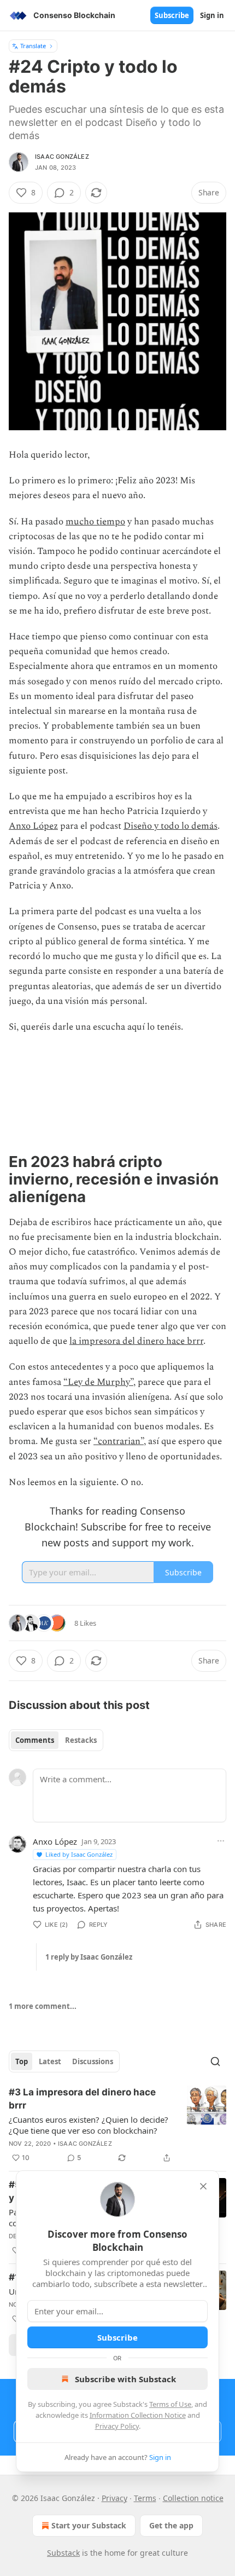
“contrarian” (119, 1441)
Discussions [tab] (93, 2061)
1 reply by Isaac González (89, 1957)
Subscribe (172, 15)
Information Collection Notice (138, 2415)
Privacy (114, 2498)
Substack (63, 2553)
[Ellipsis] (221, 1841)
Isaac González (62, 157)
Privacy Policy (117, 2426)
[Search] (215, 2061)
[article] (117, 2125)
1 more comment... (43, 2006)
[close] (203, 2186)
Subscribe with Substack (125, 2379)
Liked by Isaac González (79, 1854)
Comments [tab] (35, 1740)
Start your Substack (89, 2525)
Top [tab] (22, 2061)
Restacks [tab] (81, 1740)
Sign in (212, 15)
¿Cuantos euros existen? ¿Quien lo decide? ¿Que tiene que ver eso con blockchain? (89, 2125)
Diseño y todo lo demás (171, 826)
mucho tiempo (95, 522)
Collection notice (193, 2498)
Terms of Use (170, 2404)
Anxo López (33, 826)
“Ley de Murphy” (98, 1382)
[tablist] (56, 1740)
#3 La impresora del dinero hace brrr (82, 2099)
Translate (33, 46)
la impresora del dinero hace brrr (136, 1341)
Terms (145, 2498)
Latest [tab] (50, 2061)
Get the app (171, 2525)
